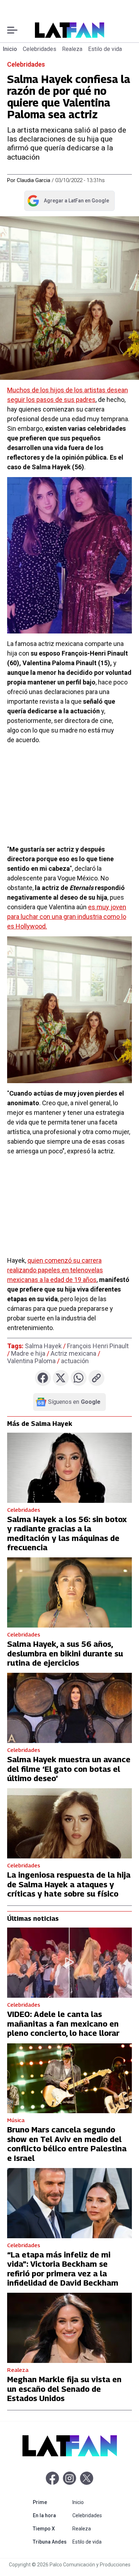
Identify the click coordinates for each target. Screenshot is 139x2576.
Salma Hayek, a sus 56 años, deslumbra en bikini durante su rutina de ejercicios (65, 1653)
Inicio (10, 49)
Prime (51, 2502)
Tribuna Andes (51, 2542)
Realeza (72, 49)
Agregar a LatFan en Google (68, 202)
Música (16, 2120)
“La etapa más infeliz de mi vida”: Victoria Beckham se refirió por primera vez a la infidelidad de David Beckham (63, 2269)
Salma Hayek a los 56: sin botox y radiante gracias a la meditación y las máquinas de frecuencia (67, 1533)
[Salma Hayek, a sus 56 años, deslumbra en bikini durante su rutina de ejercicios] (69, 1592)
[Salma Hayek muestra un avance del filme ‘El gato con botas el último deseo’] (69, 1708)
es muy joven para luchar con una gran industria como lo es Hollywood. (67, 917)
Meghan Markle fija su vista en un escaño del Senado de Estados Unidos (64, 2389)
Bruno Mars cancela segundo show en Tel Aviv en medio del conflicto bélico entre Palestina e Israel (67, 2144)
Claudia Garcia (34, 180)
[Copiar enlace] (96, 1378)
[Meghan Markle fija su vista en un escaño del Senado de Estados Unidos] (69, 2328)
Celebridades (40, 49)
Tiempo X (51, 2528)
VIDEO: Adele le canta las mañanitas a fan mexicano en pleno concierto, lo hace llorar (63, 2024)
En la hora (51, 2515)
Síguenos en (74, 1402)
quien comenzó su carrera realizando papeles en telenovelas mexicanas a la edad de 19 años (55, 1270)
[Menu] (12, 30)
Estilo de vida (105, 49)
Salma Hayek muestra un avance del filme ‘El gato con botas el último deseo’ (69, 1769)
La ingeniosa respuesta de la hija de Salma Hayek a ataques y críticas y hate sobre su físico (69, 1884)
